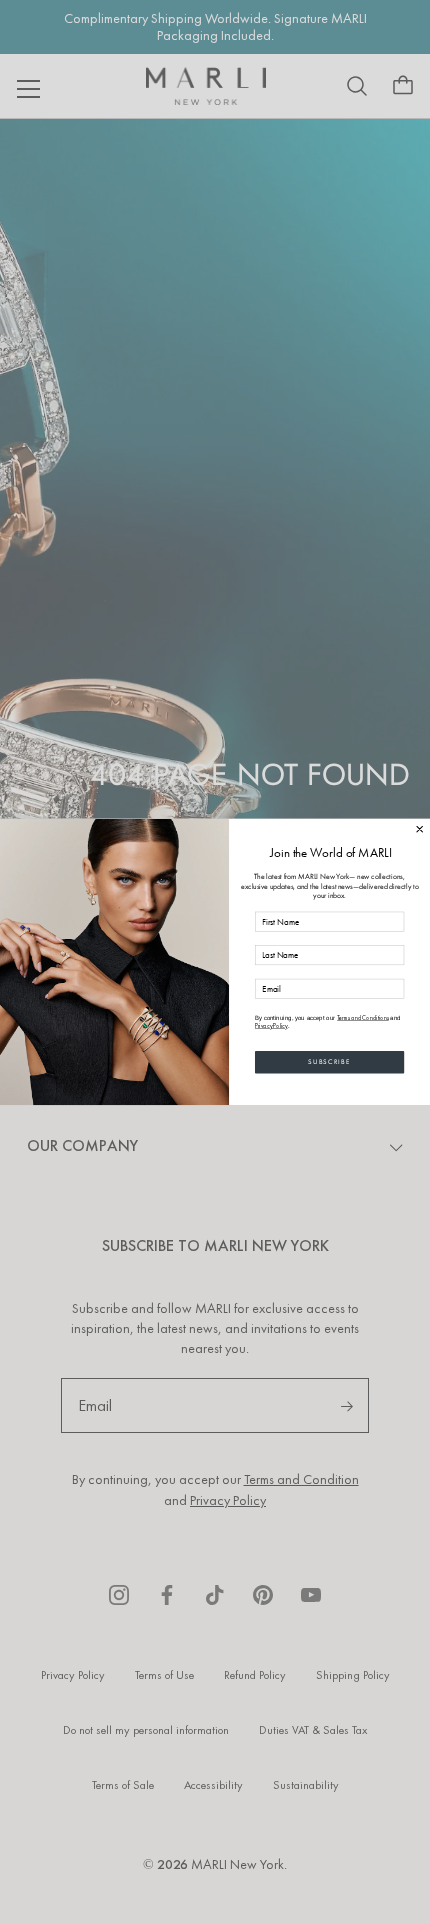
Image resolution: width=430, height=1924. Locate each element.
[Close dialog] (420, 829)
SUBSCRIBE (329, 1061)
